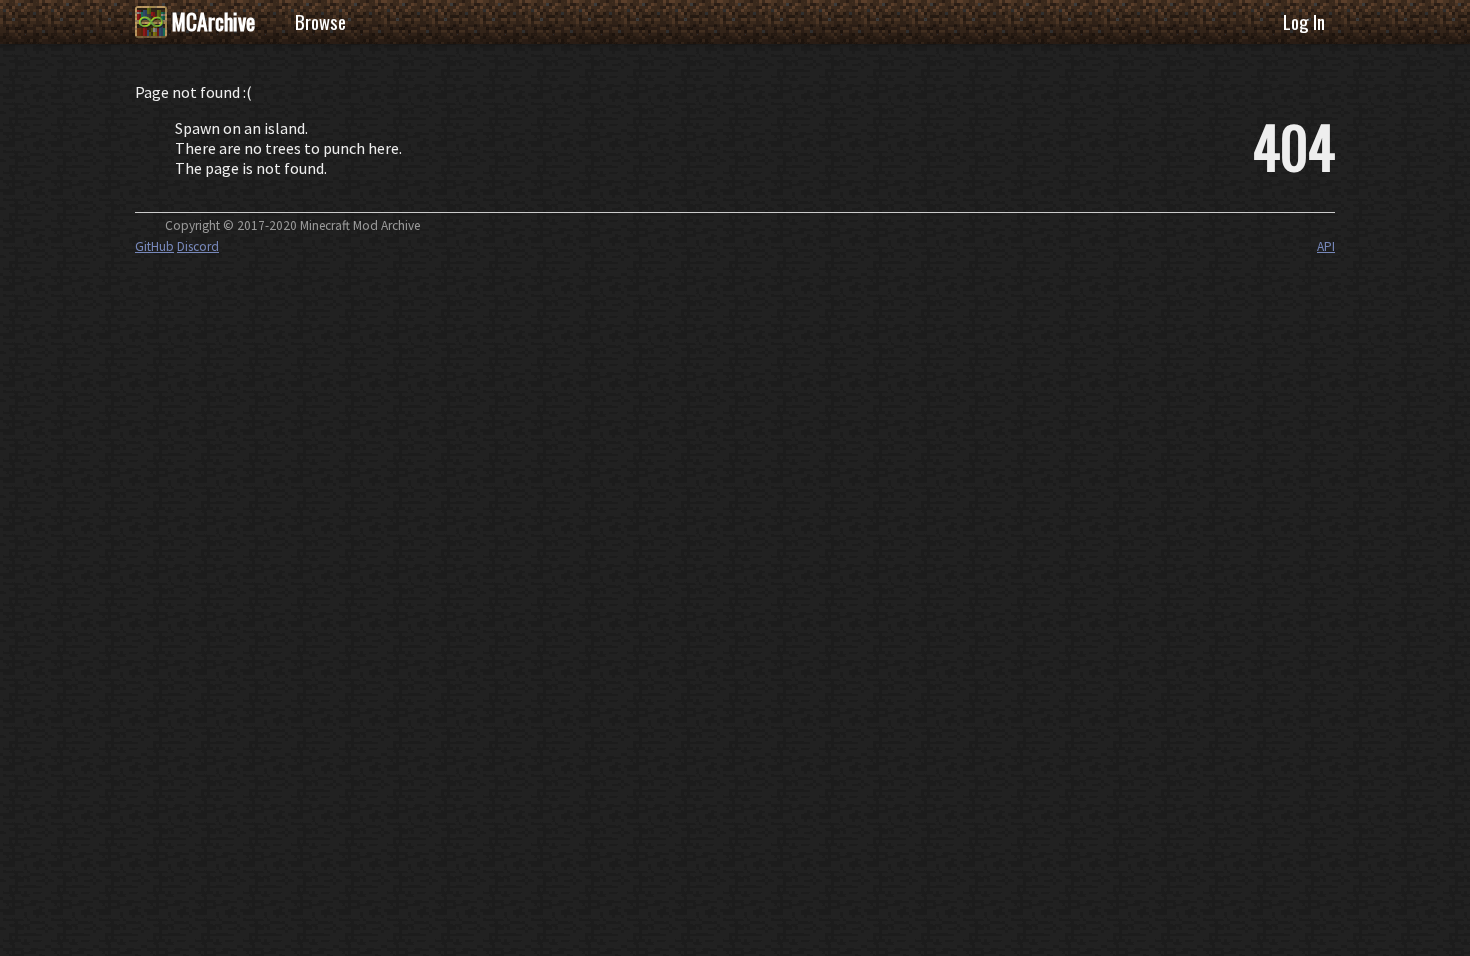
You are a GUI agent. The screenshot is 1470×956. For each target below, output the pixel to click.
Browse (320, 21)
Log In (1304, 21)
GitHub (154, 246)
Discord (198, 246)
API (1326, 246)
